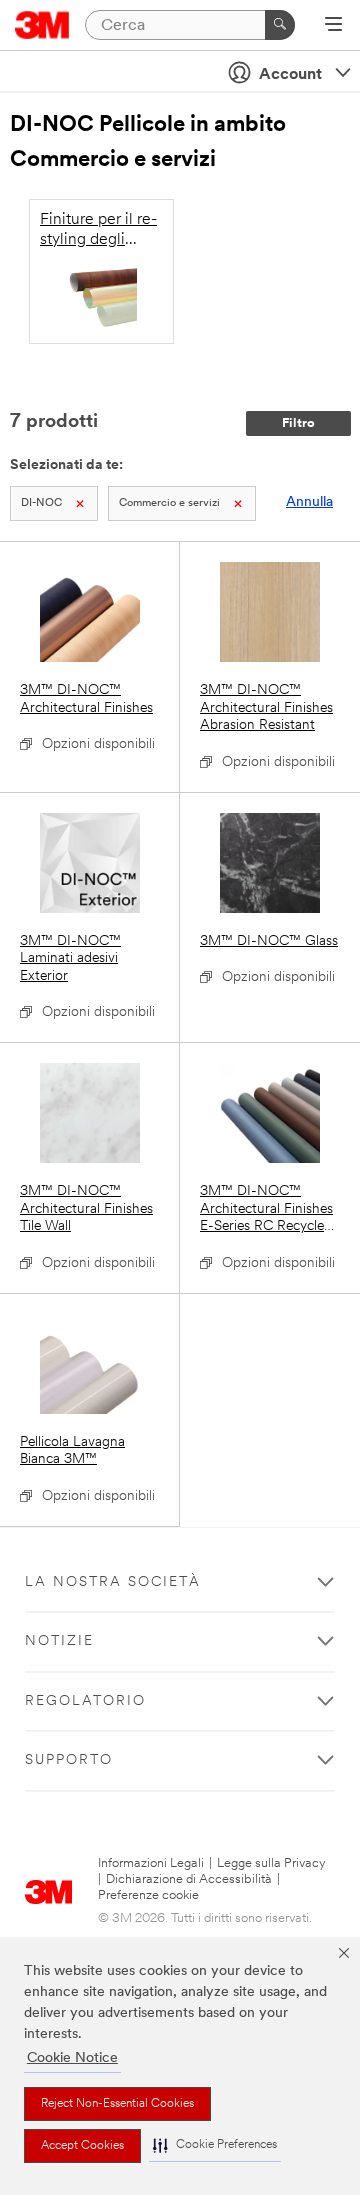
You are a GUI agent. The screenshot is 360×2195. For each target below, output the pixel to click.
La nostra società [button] (113, 1582)
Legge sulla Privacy (271, 1863)
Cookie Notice (72, 2058)
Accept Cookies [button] (82, 2146)
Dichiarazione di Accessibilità (189, 1879)
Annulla (309, 502)
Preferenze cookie (148, 1895)
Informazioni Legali (151, 1863)
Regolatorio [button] (85, 1701)
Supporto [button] (69, 1760)
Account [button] (290, 75)
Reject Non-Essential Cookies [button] (117, 2104)
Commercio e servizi (169, 503)
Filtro (298, 423)
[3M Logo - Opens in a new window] (42, 25)
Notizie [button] (59, 1641)
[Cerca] (280, 25)
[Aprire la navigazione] (333, 26)
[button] (215, 2145)
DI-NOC (41, 503)
